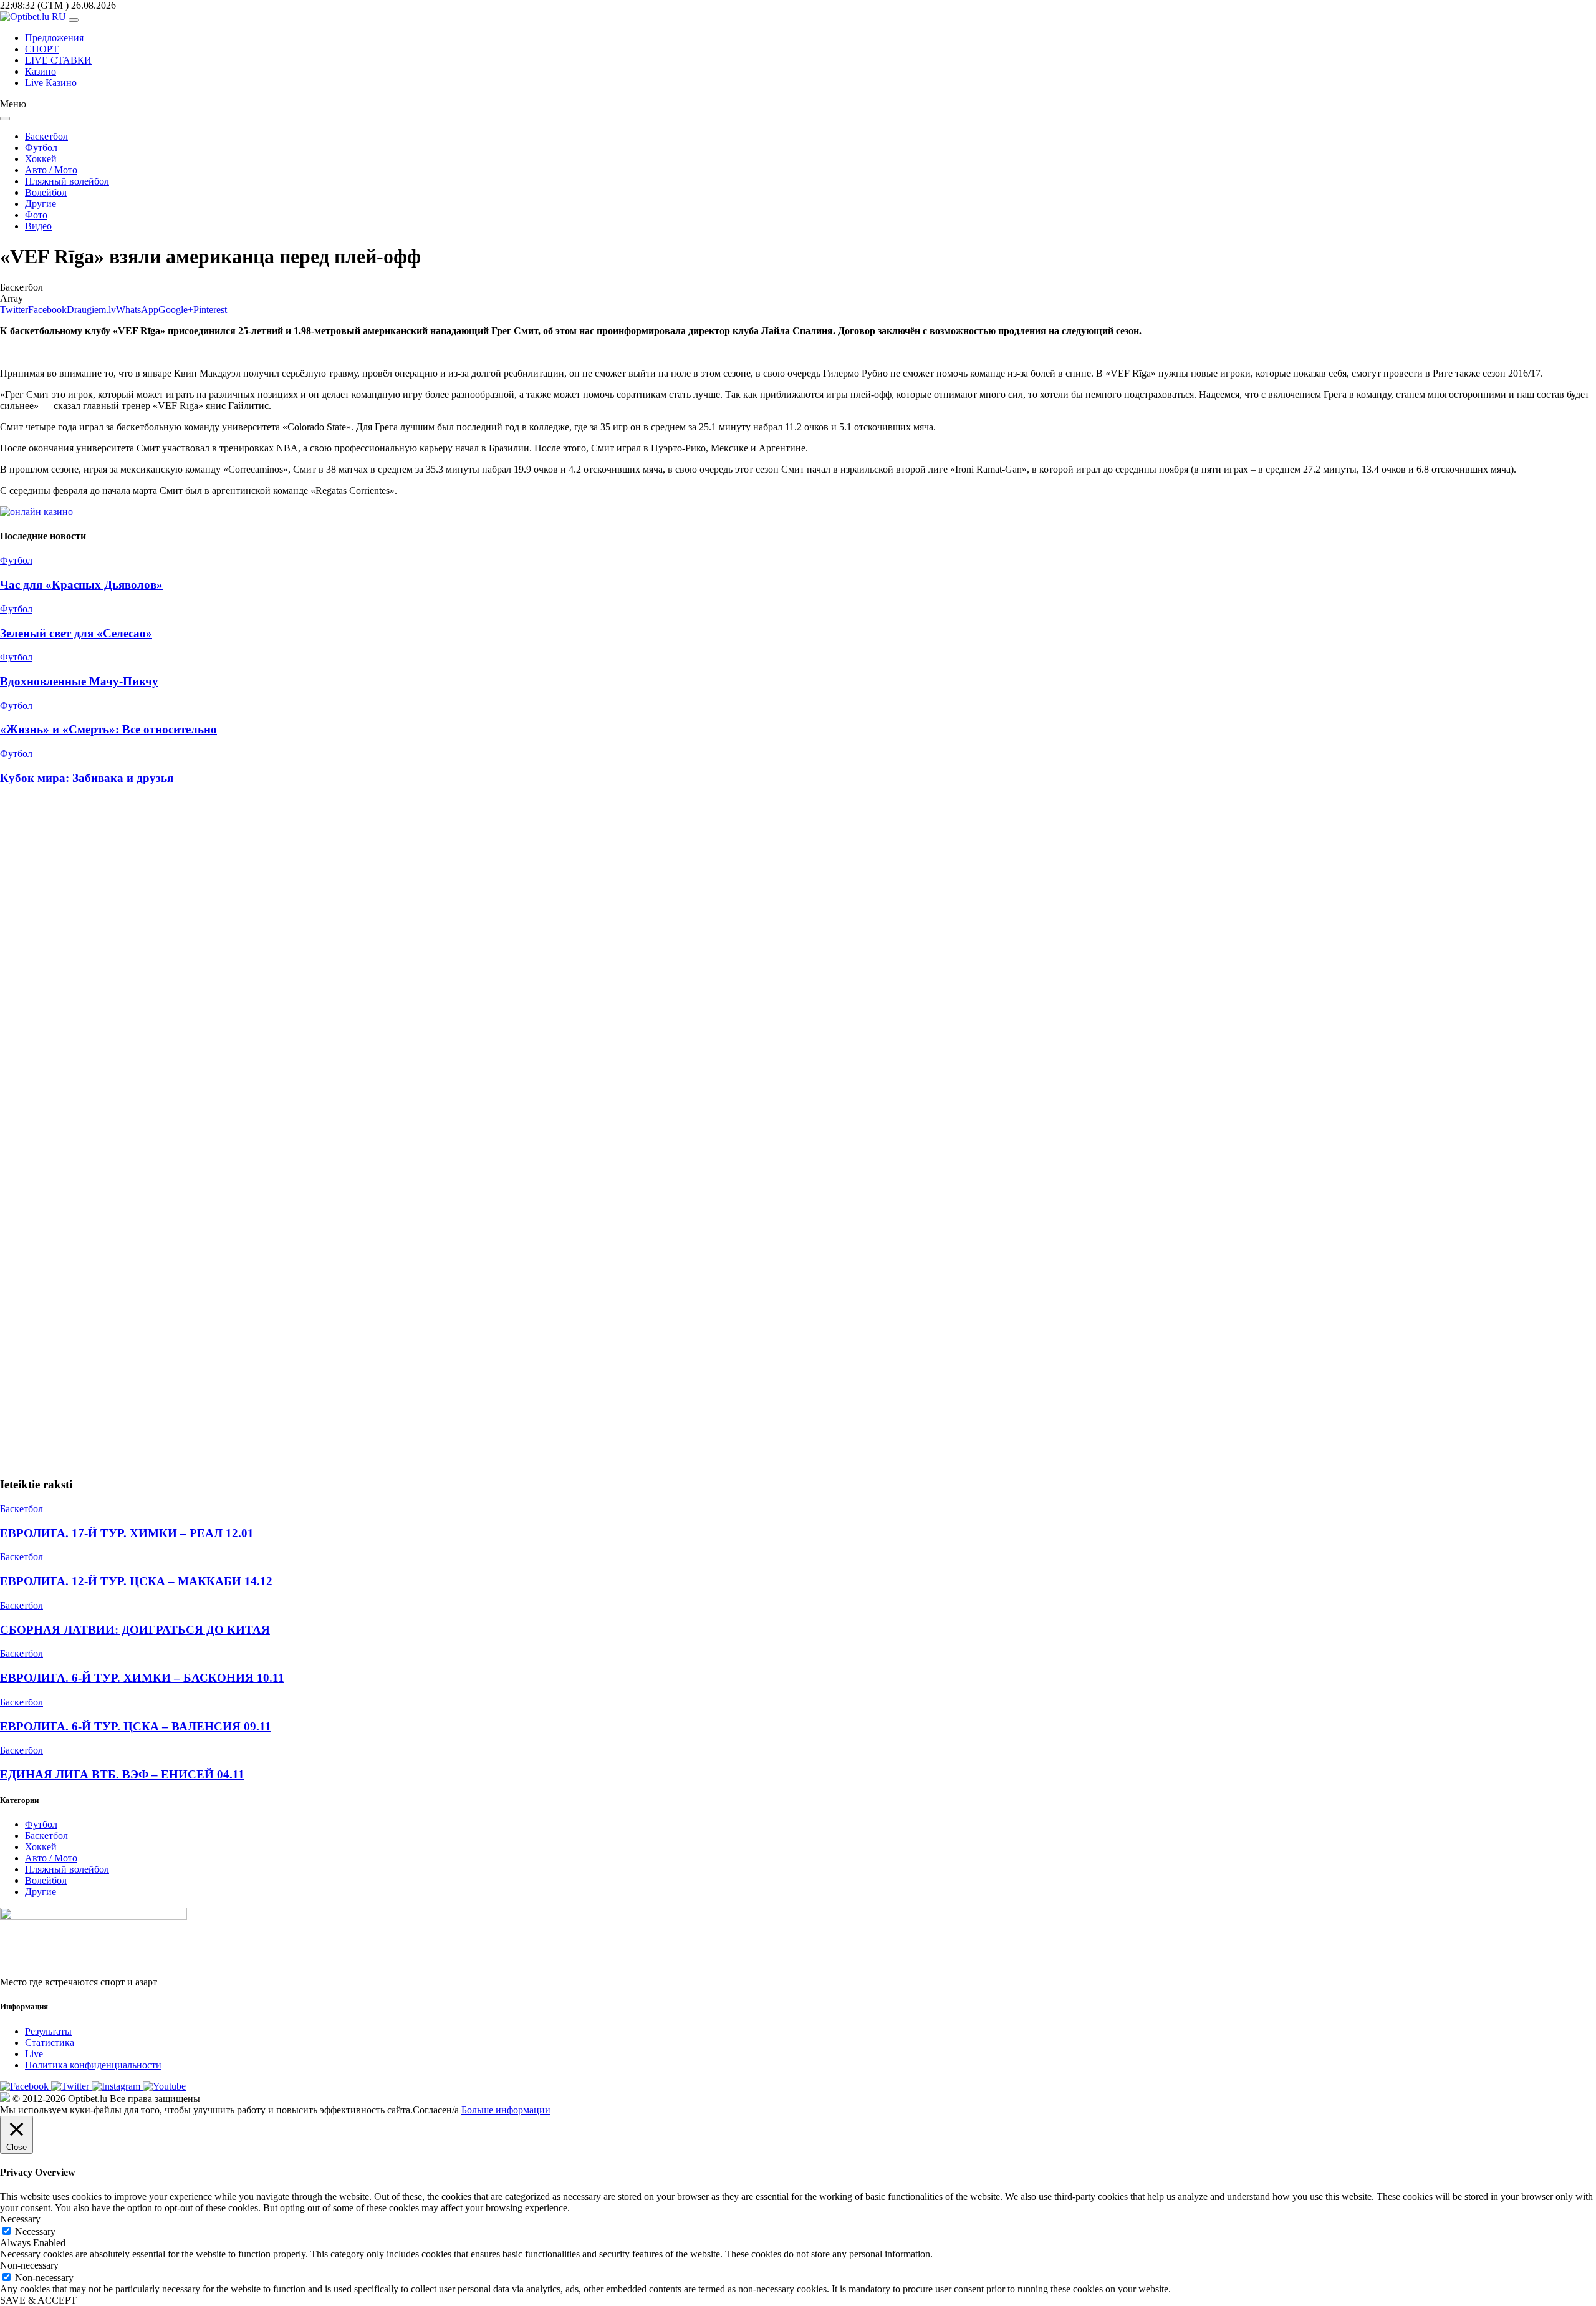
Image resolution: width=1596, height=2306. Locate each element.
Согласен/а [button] (436, 2110)
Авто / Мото (51, 170)
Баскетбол (46, 136)
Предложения (54, 38)
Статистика (50, 2043)
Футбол (41, 147)
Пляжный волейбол (67, 181)
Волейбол (46, 192)
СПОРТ (42, 49)
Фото (36, 215)
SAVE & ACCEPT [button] (38, 2300)
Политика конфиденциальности (93, 2065)
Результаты (48, 2031)
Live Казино (51, 83)
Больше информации (506, 2110)
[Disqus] (798, 964)
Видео (38, 226)
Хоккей (41, 159)
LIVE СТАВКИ (58, 60)
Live (34, 2054)
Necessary (35, 2231)
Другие (41, 204)
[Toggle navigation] (74, 20)
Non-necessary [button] (29, 2265)
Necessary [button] (20, 2219)
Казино (41, 71)
